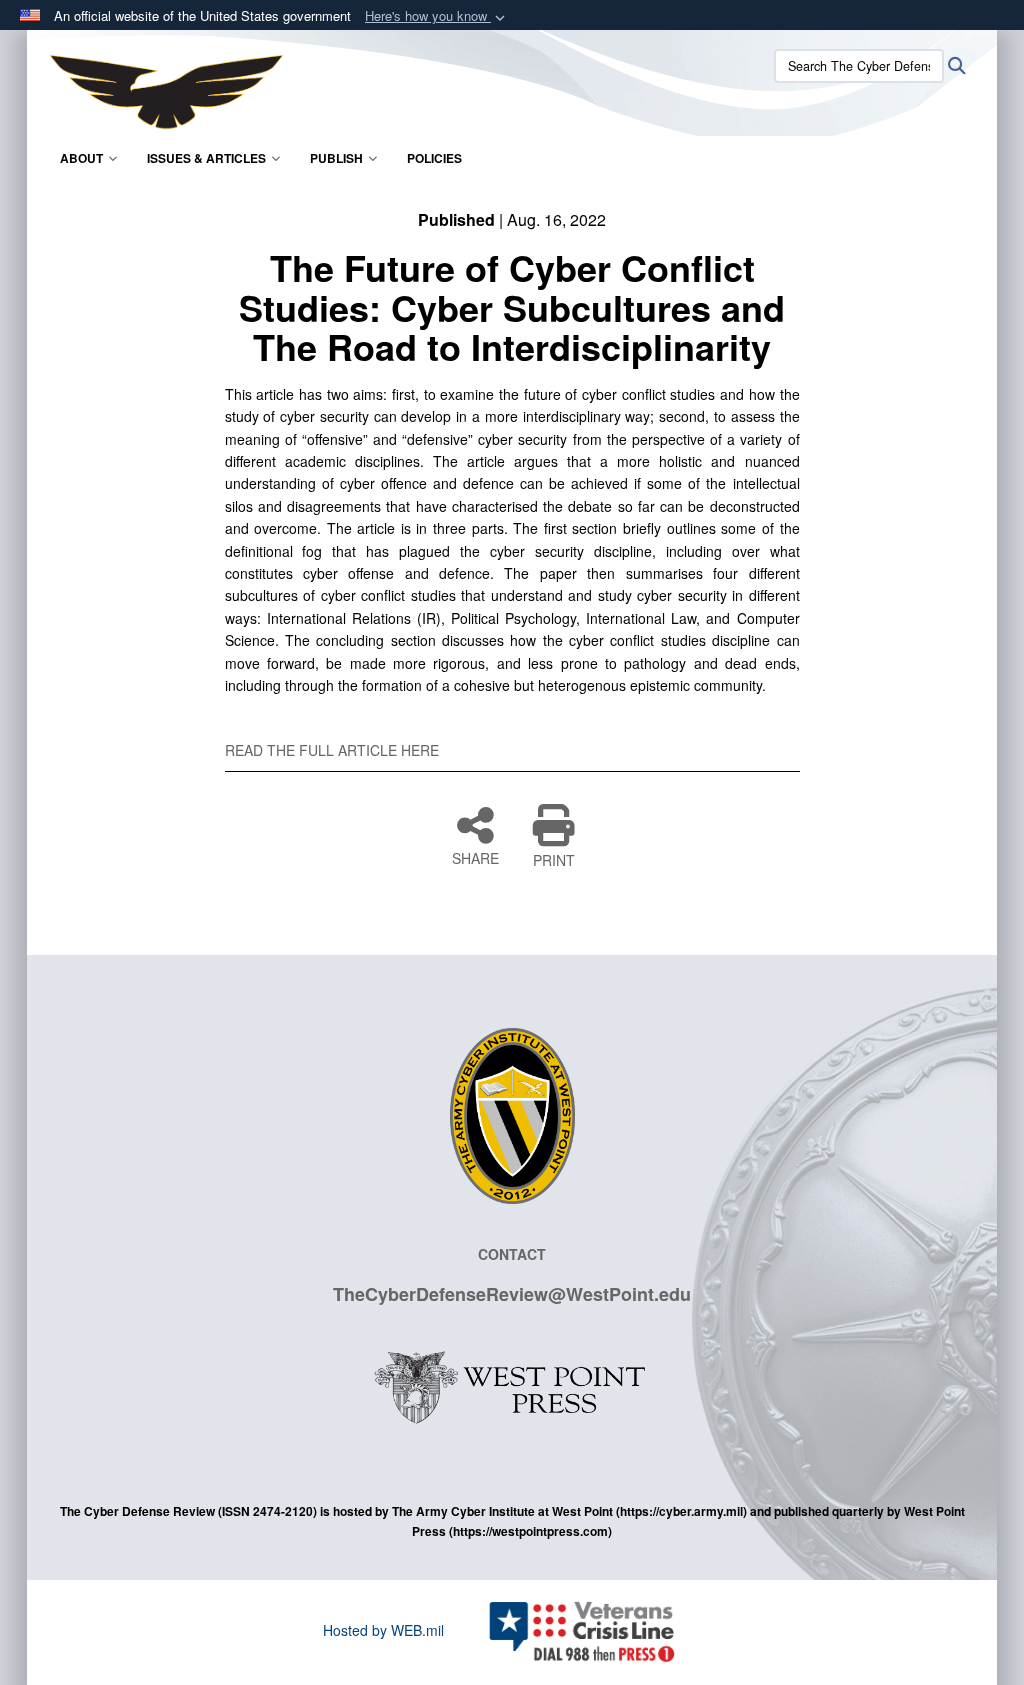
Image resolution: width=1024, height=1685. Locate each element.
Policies (434, 158)
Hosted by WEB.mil (383, 1630)
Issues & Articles (206, 158)
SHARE (475, 857)
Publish (336, 158)
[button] (437, 16)
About (81, 158)
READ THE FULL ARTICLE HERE (332, 750)
